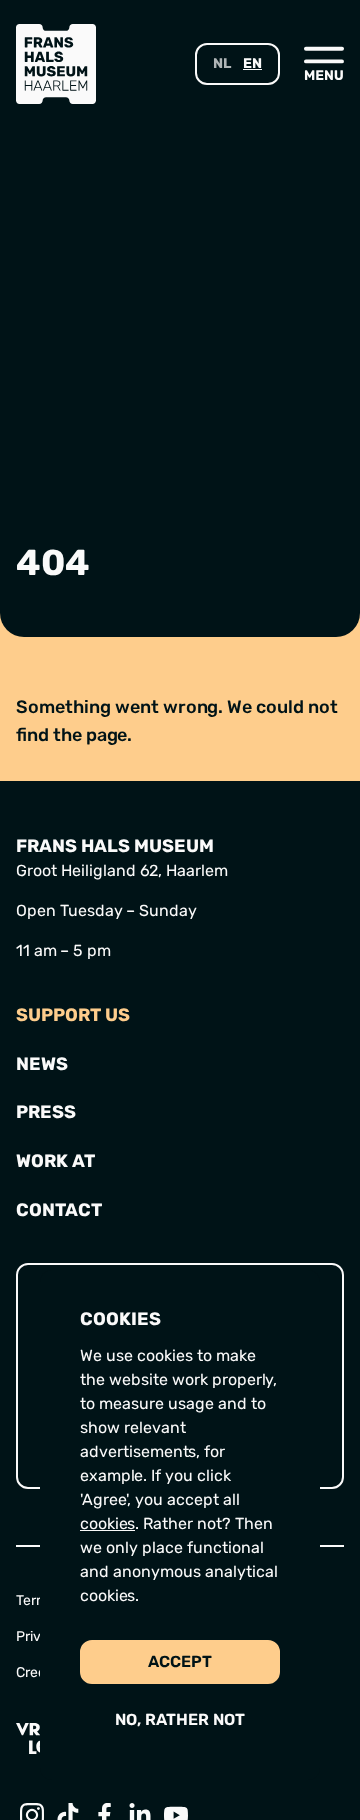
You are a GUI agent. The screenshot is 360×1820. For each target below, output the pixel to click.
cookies (107, 1523)
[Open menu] (324, 63)
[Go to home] (56, 64)
